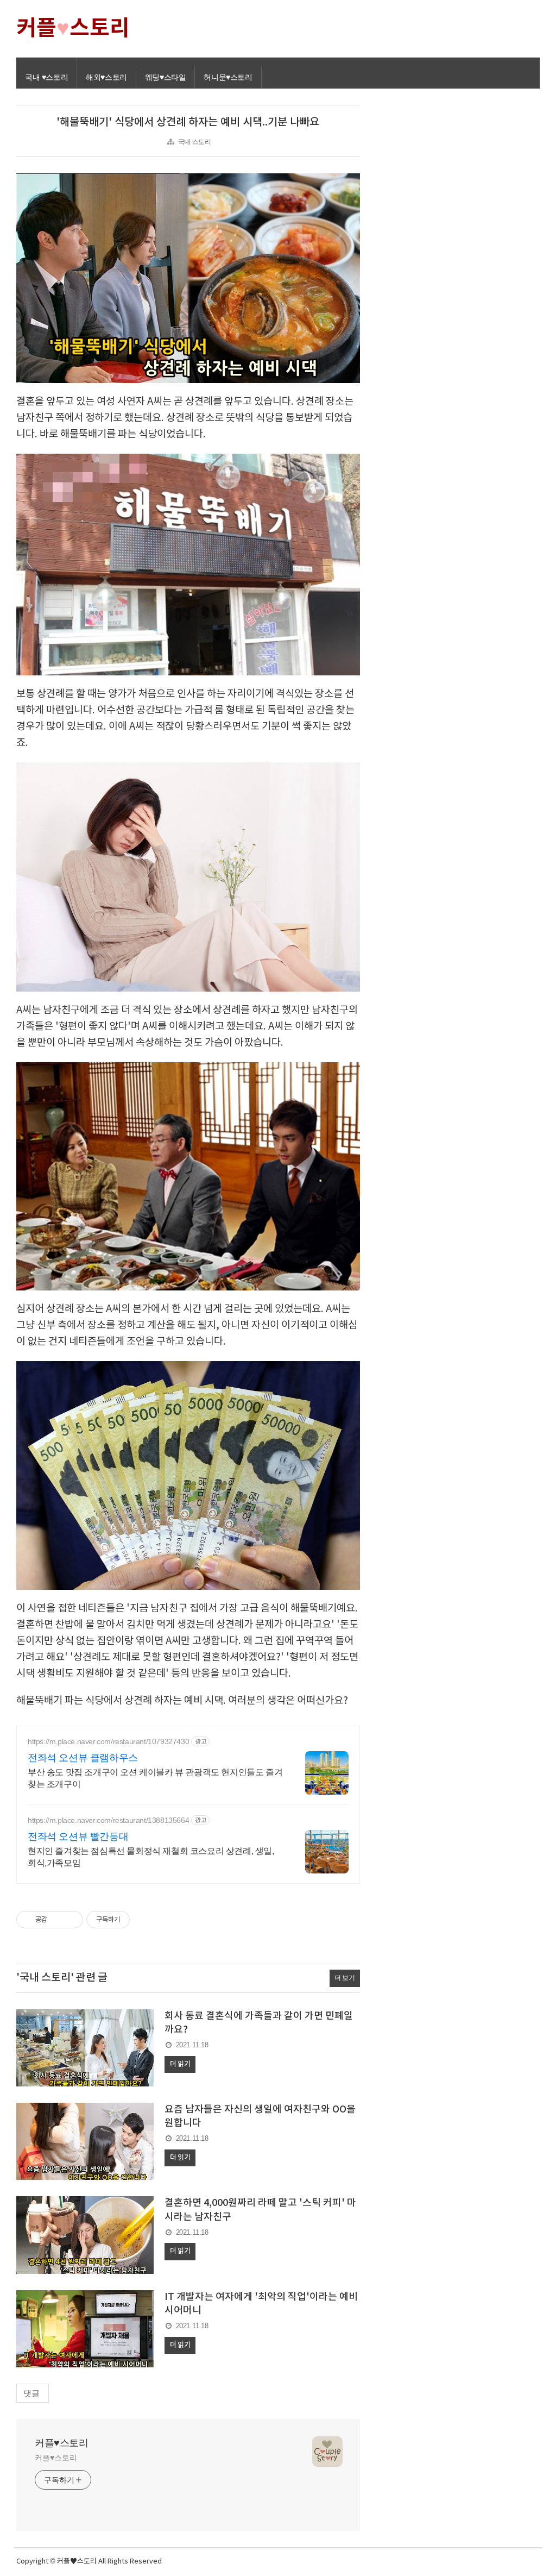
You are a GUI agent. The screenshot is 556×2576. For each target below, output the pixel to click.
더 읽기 (180, 2064)
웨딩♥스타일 (166, 77)
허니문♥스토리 (228, 77)
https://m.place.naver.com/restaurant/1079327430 (108, 1741)
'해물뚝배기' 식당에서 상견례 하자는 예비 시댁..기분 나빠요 (188, 122)
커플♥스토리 (62, 2443)
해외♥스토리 (106, 77)
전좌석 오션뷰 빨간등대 (78, 1837)
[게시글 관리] (71, 1920)
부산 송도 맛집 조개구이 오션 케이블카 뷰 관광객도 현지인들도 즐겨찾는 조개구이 (155, 1778)
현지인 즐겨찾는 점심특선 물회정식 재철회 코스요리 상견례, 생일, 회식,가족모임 (151, 1857)
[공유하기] (57, 1920)
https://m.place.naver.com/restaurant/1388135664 (108, 1820)
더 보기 (345, 1978)
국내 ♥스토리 (46, 77)
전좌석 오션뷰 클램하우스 (83, 1758)
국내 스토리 (195, 142)
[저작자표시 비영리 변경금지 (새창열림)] (144, 1920)
